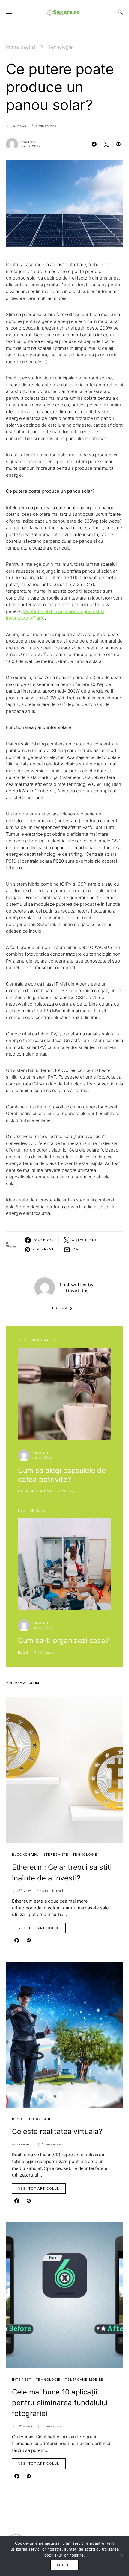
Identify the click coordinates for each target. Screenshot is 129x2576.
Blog (23, 1652)
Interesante (55, 1854)
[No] (121, 2556)
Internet (22, 2380)
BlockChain (25, 1854)
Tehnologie (60, 47)
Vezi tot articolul (39, 1928)
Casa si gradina (35, 1491)
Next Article (32, 1510)
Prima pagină (21, 47)
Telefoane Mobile (84, 2380)
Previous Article (41, 1340)
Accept (64, 2565)
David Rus (28, 142)
